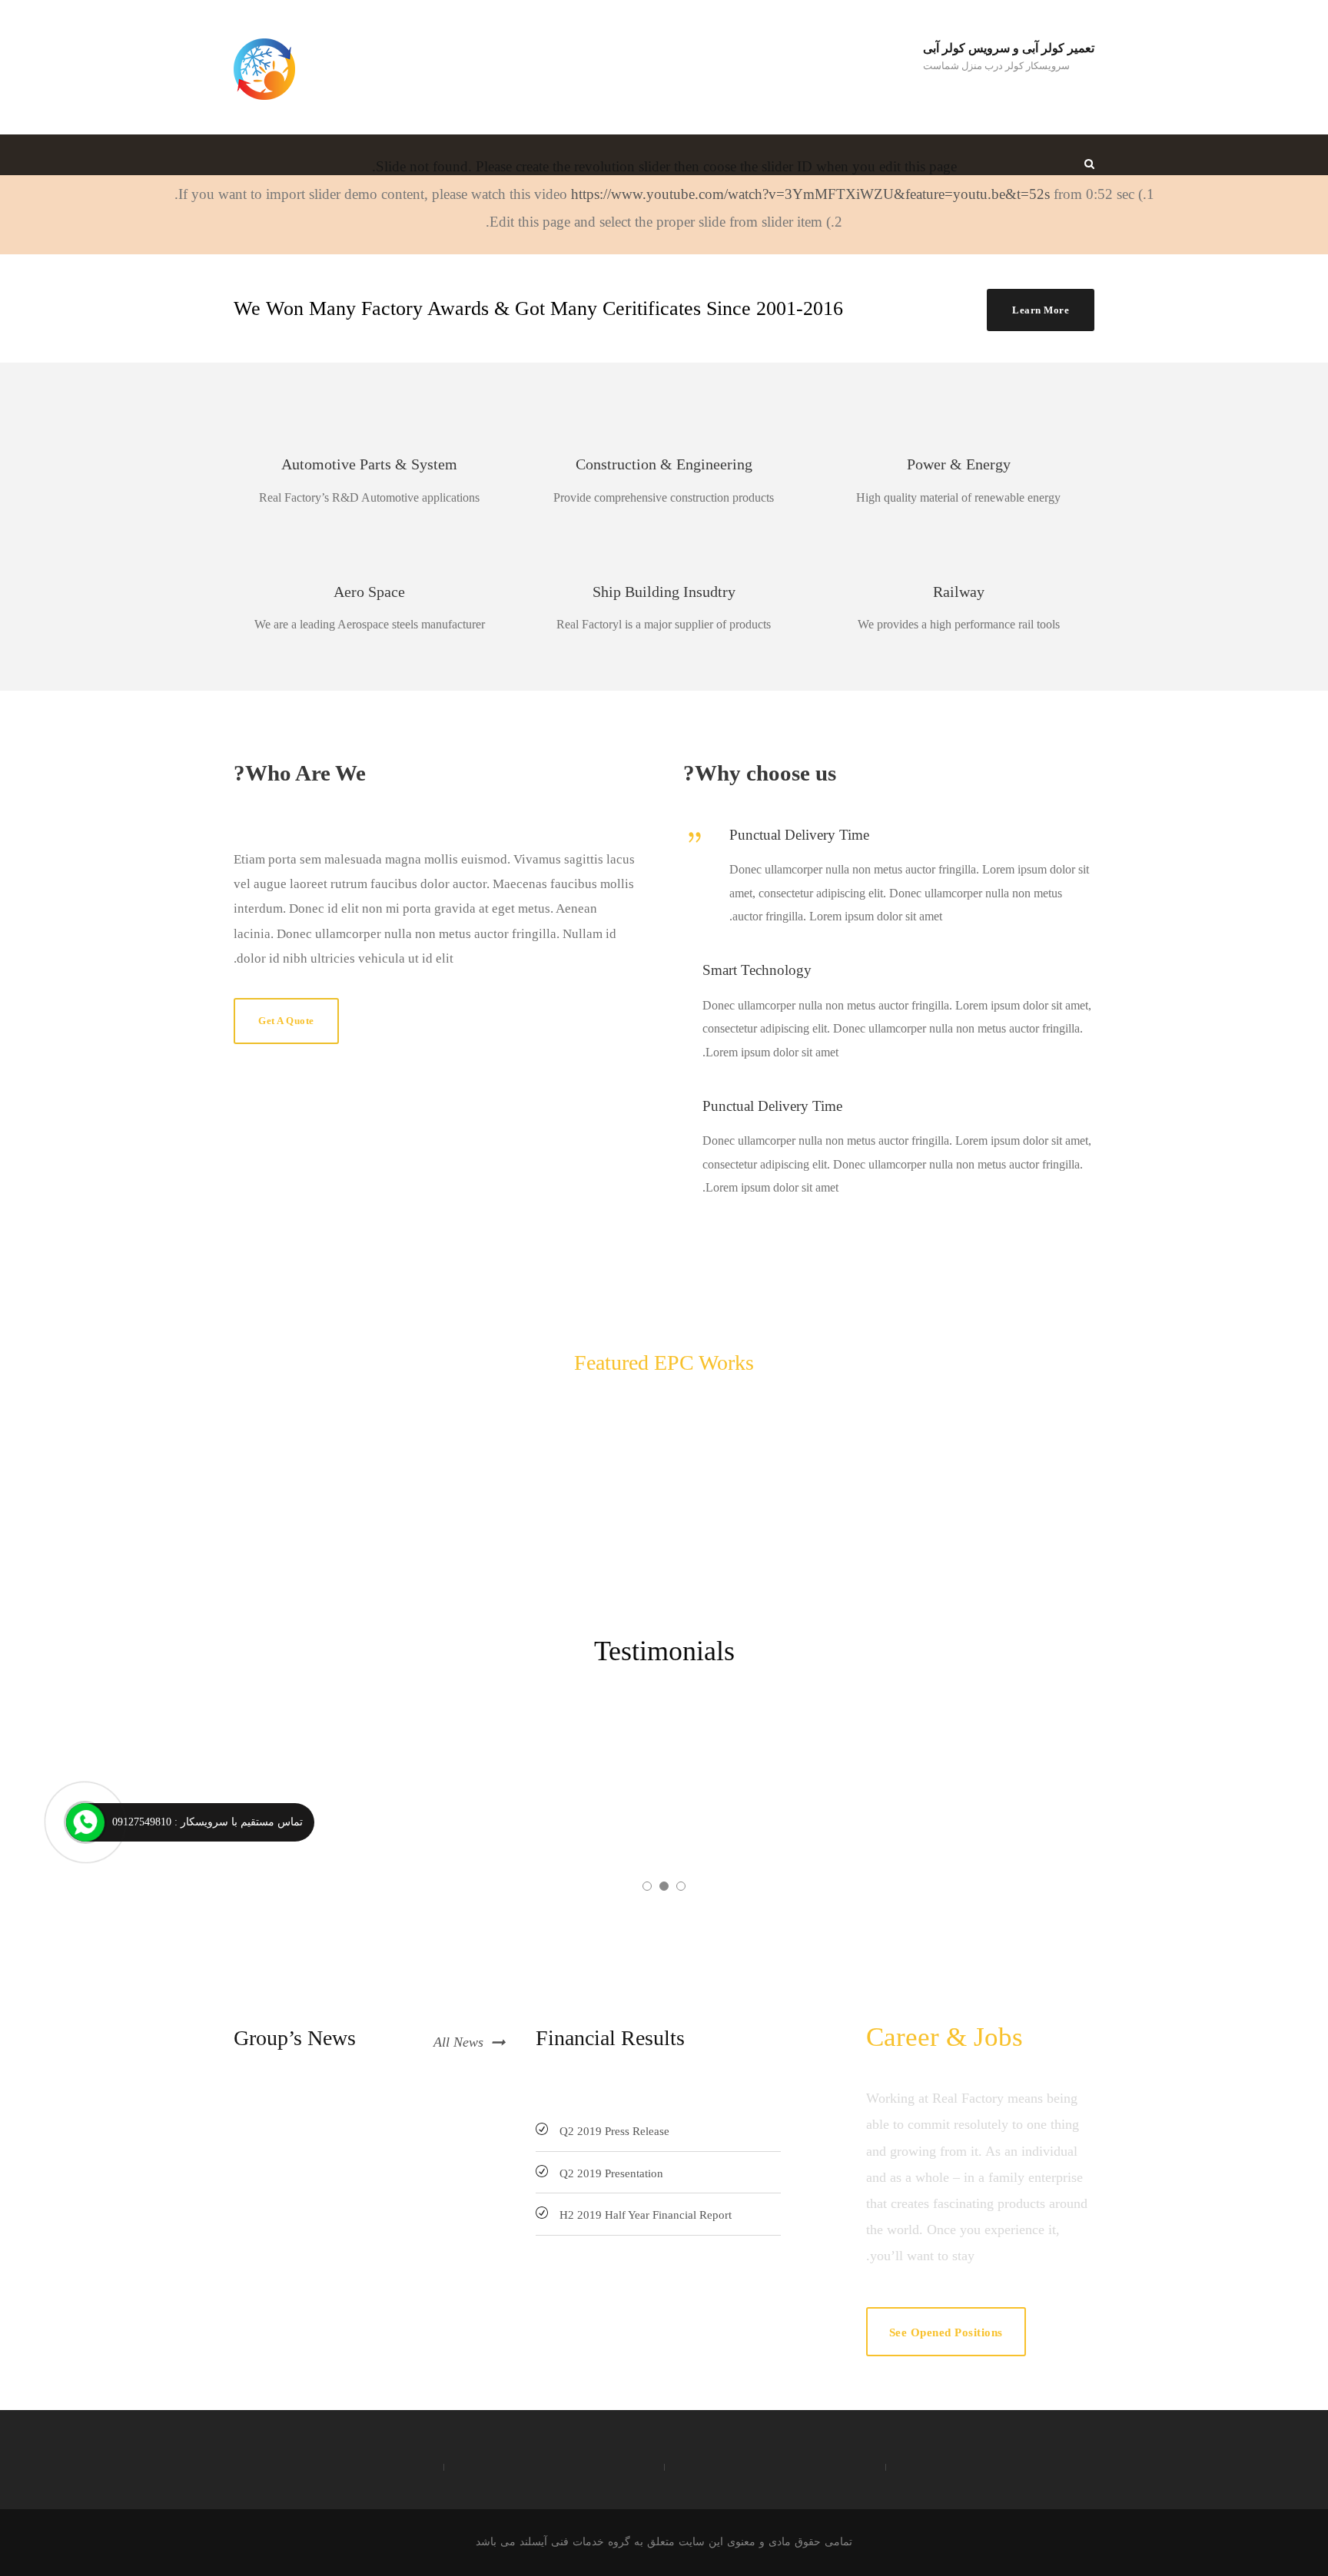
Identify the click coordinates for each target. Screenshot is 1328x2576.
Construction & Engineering (664, 464)
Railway (959, 592)
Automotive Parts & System (369, 464)
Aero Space (369, 592)
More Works (676, 1403)
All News (458, 2042)
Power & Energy (959, 464)
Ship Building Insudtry (664, 592)
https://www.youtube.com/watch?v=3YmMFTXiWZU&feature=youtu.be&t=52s (810, 194)
